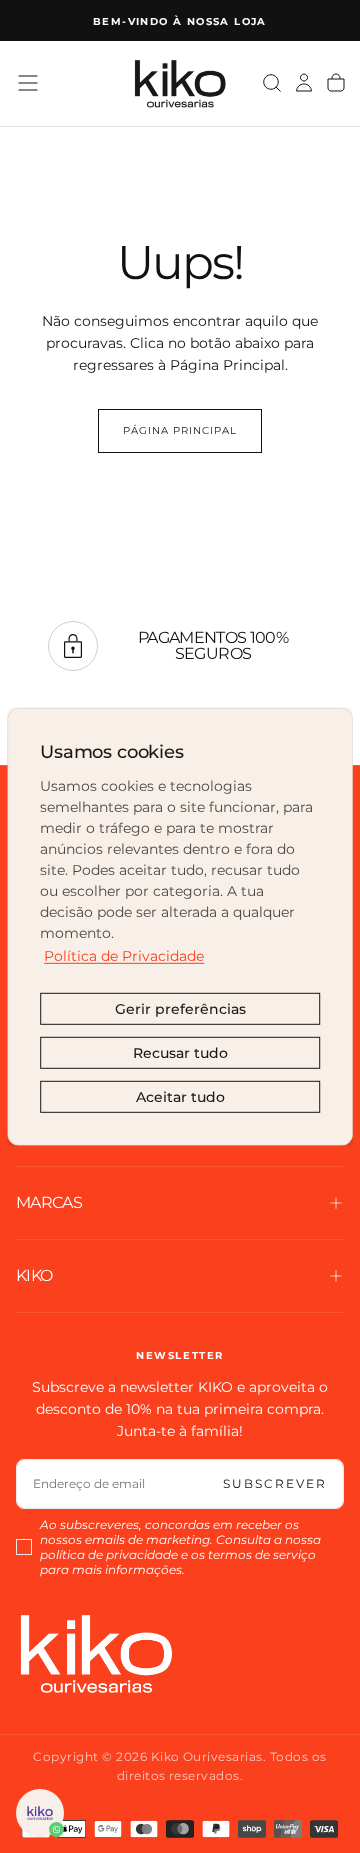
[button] (28, 83)
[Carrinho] (336, 83)
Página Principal (180, 430)
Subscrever (275, 1483)
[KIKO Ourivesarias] (96, 1653)
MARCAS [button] (49, 1202)
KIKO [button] (34, 1275)
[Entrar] (304, 83)
